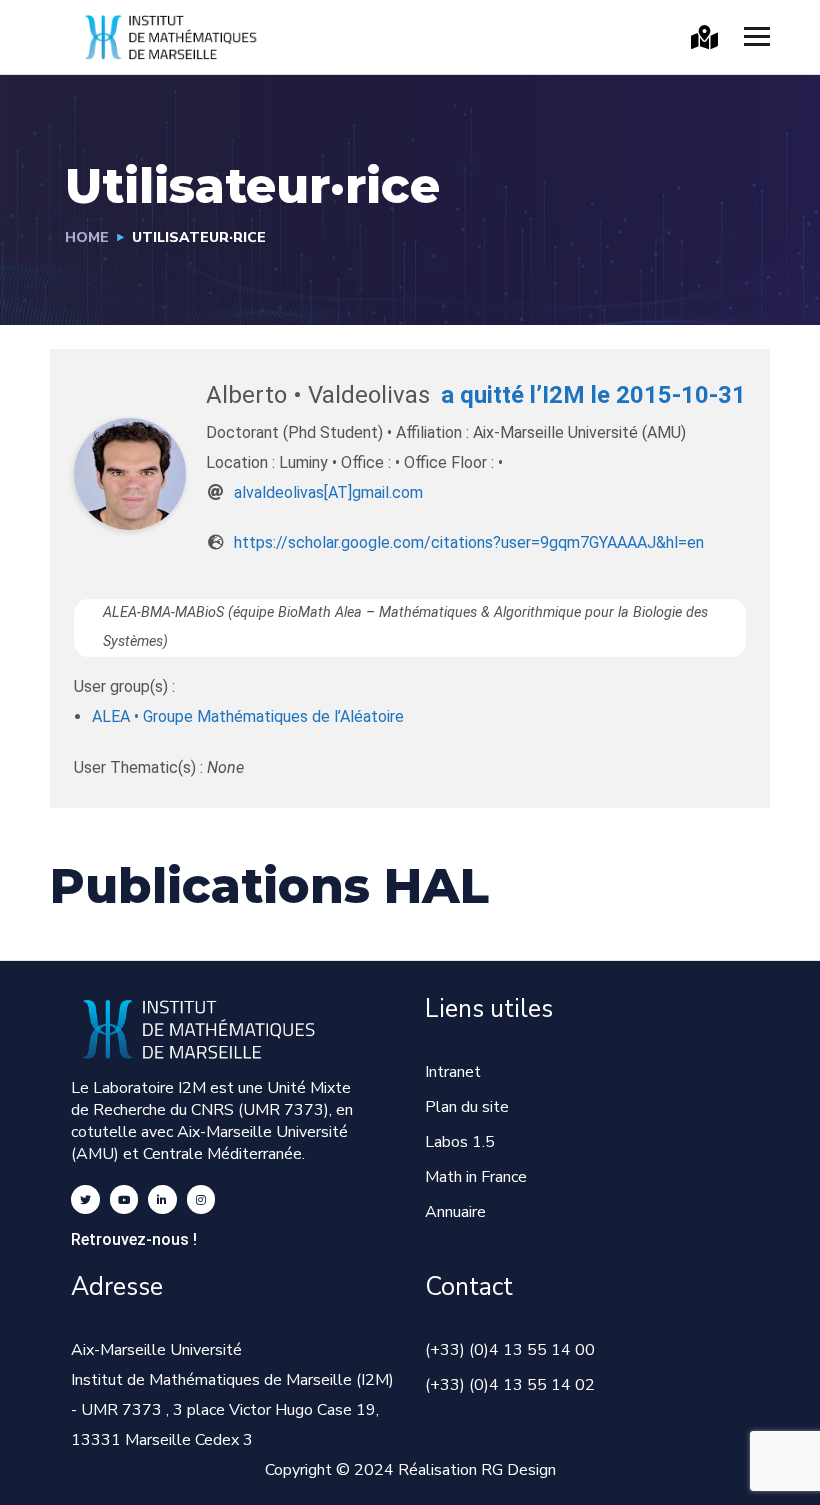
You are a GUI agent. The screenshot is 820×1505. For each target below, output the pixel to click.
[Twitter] (85, 1199)
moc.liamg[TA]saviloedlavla (328, 492)
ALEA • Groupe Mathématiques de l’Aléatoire (248, 716)
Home (87, 237)
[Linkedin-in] (162, 1199)
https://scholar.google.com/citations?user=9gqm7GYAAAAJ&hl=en (469, 542)
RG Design (518, 1470)
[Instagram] (201, 1199)
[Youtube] (124, 1199)
